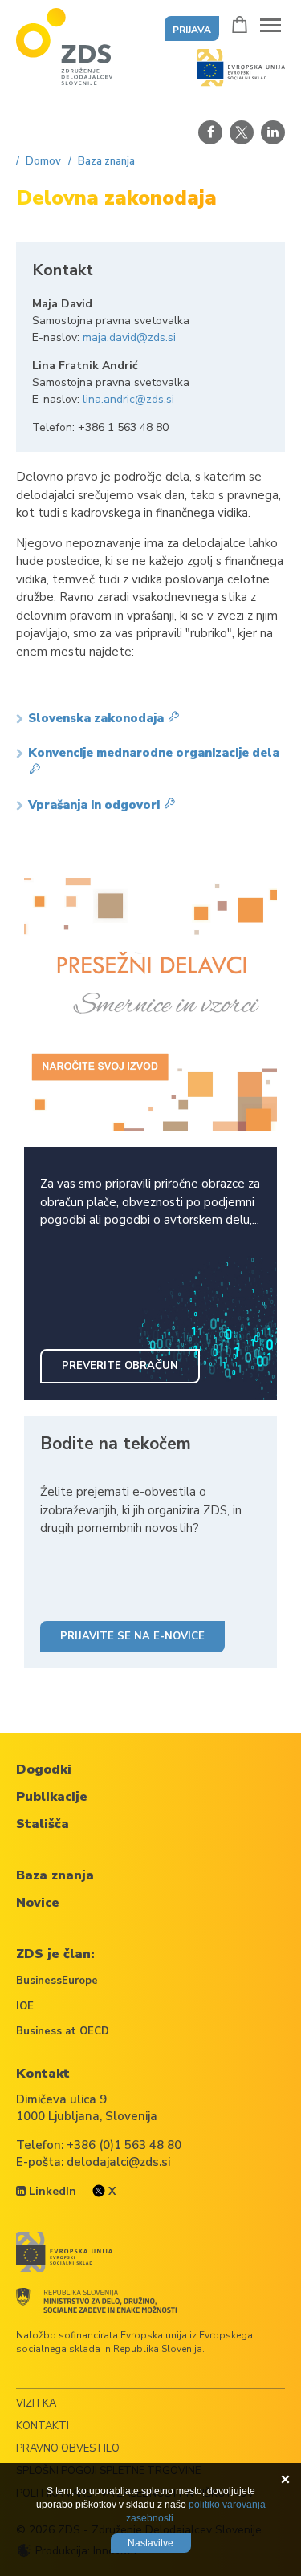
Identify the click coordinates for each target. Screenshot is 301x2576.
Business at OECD (63, 2031)
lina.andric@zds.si (128, 399)
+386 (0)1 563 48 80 (124, 2145)
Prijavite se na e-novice (132, 1636)
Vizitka (36, 2403)
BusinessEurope (57, 1981)
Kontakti (43, 2426)
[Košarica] (240, 24)
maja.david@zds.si (129, 337)
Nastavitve (150, 2543)
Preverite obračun (120, 1366)
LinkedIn (51, 2191)
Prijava (192, 30)
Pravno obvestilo (68, 2448)
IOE (25, 2006)
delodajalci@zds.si (118, 2162)
